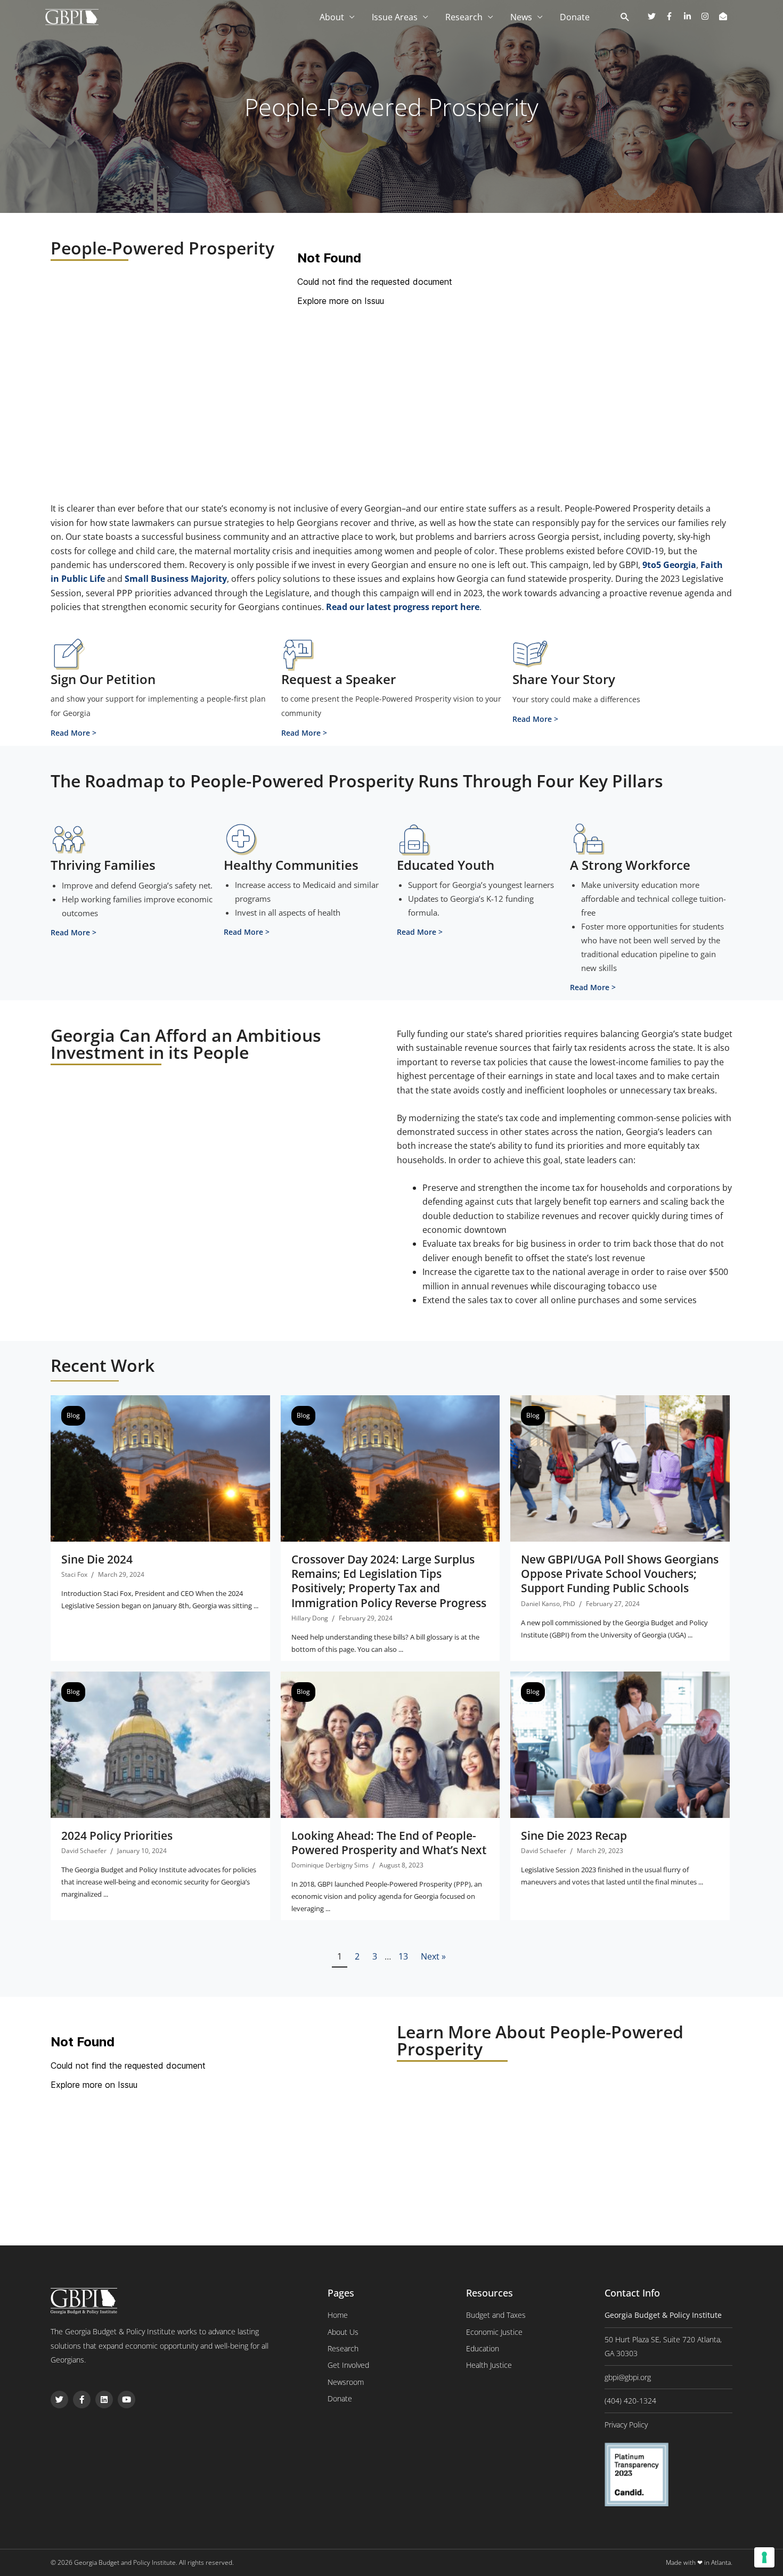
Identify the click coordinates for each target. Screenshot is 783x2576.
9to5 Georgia (669, 565)
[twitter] (656, 16)
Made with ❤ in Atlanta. (699, 2562)
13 (403, 1956)
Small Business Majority (176, 579)
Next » (433, 1956)
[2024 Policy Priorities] (160, 1744)
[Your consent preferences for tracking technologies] (764, 2557)
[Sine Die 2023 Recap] (620, 1744)
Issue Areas (395, 17)
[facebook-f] (673, 16)
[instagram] (709, 16)
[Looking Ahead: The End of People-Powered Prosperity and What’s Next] (390, 1744)
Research (464, 17)
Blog (73, 1415)
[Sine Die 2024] (160, 1468)
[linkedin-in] (691, 16)
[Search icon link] (625, 18)
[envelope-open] (724, 16)
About (332, 17)
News (521, 17)
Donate (575, 17)
